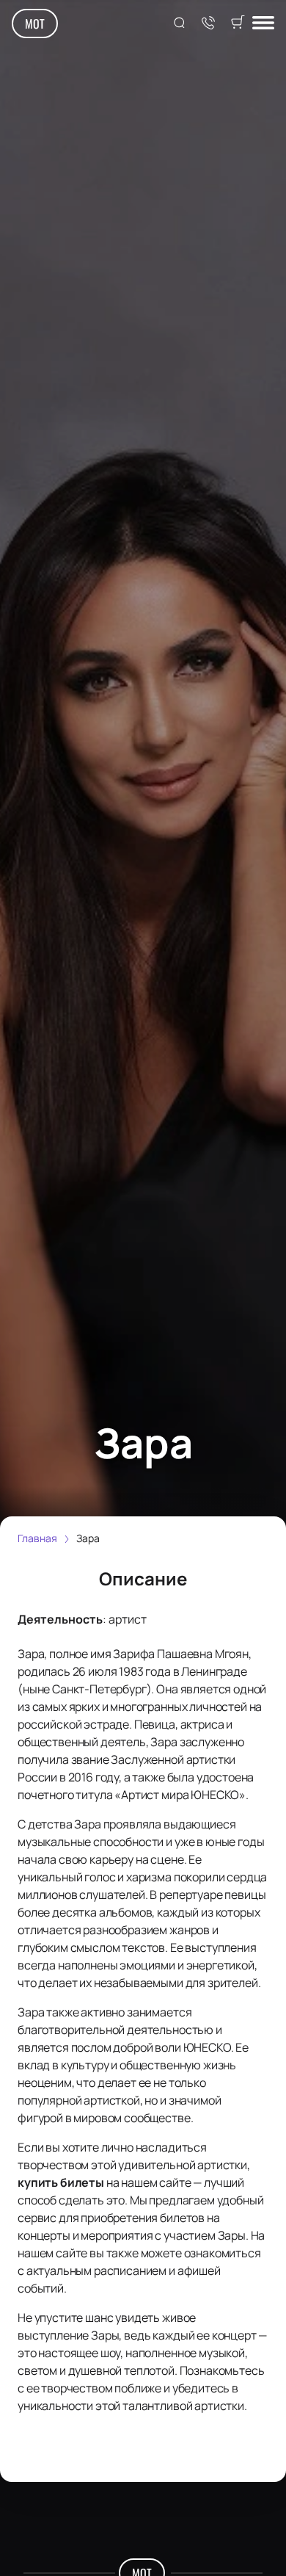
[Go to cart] (238, 23)
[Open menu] (263, 24)
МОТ (35, 23)
